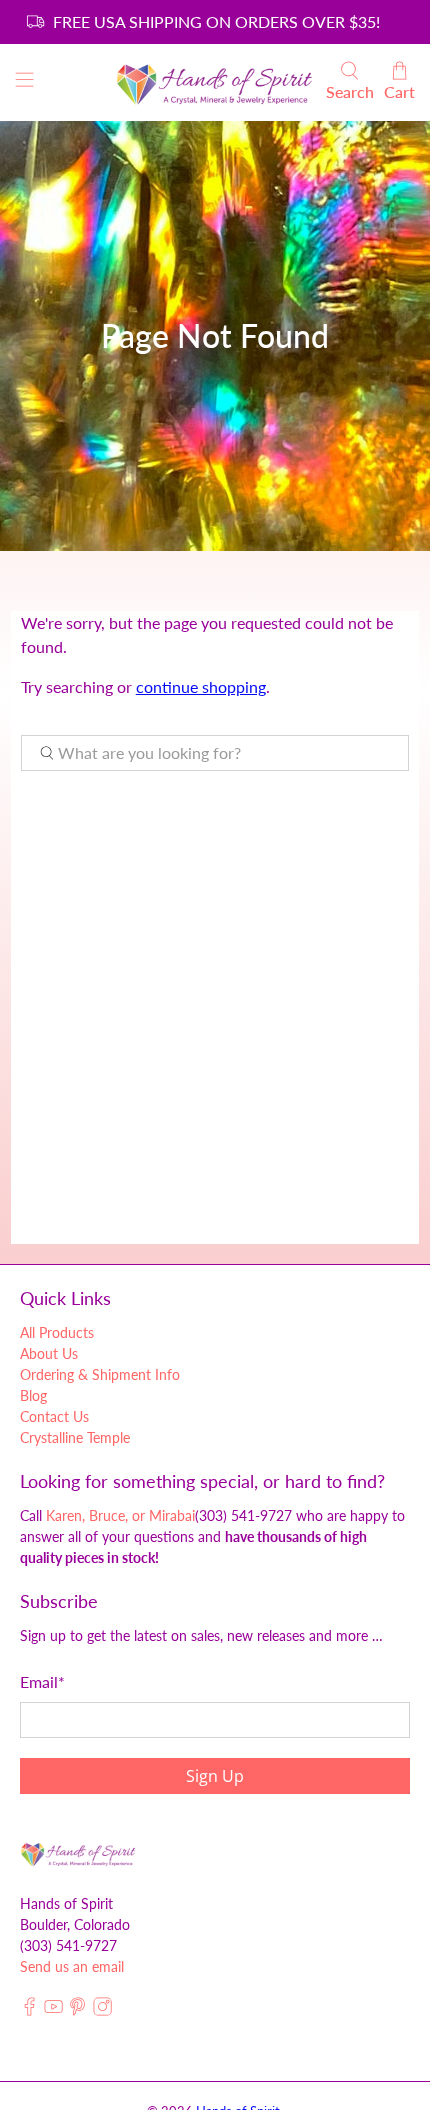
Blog (33, 1395)
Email (42, 1681)
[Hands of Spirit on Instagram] (102, 2010)
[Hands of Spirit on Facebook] (29, 2010)
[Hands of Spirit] (215, 82)
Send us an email (72, 1966)
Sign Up (215, 1776)
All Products (57, 1332)
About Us (49, 1353)
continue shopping (201, 686)
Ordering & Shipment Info (100, 1374)
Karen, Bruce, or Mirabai (120, 1515)
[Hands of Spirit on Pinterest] (77, 2010)
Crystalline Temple (75, 1437)
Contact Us (54, 1416)
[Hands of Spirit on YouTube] (53, 2010)
